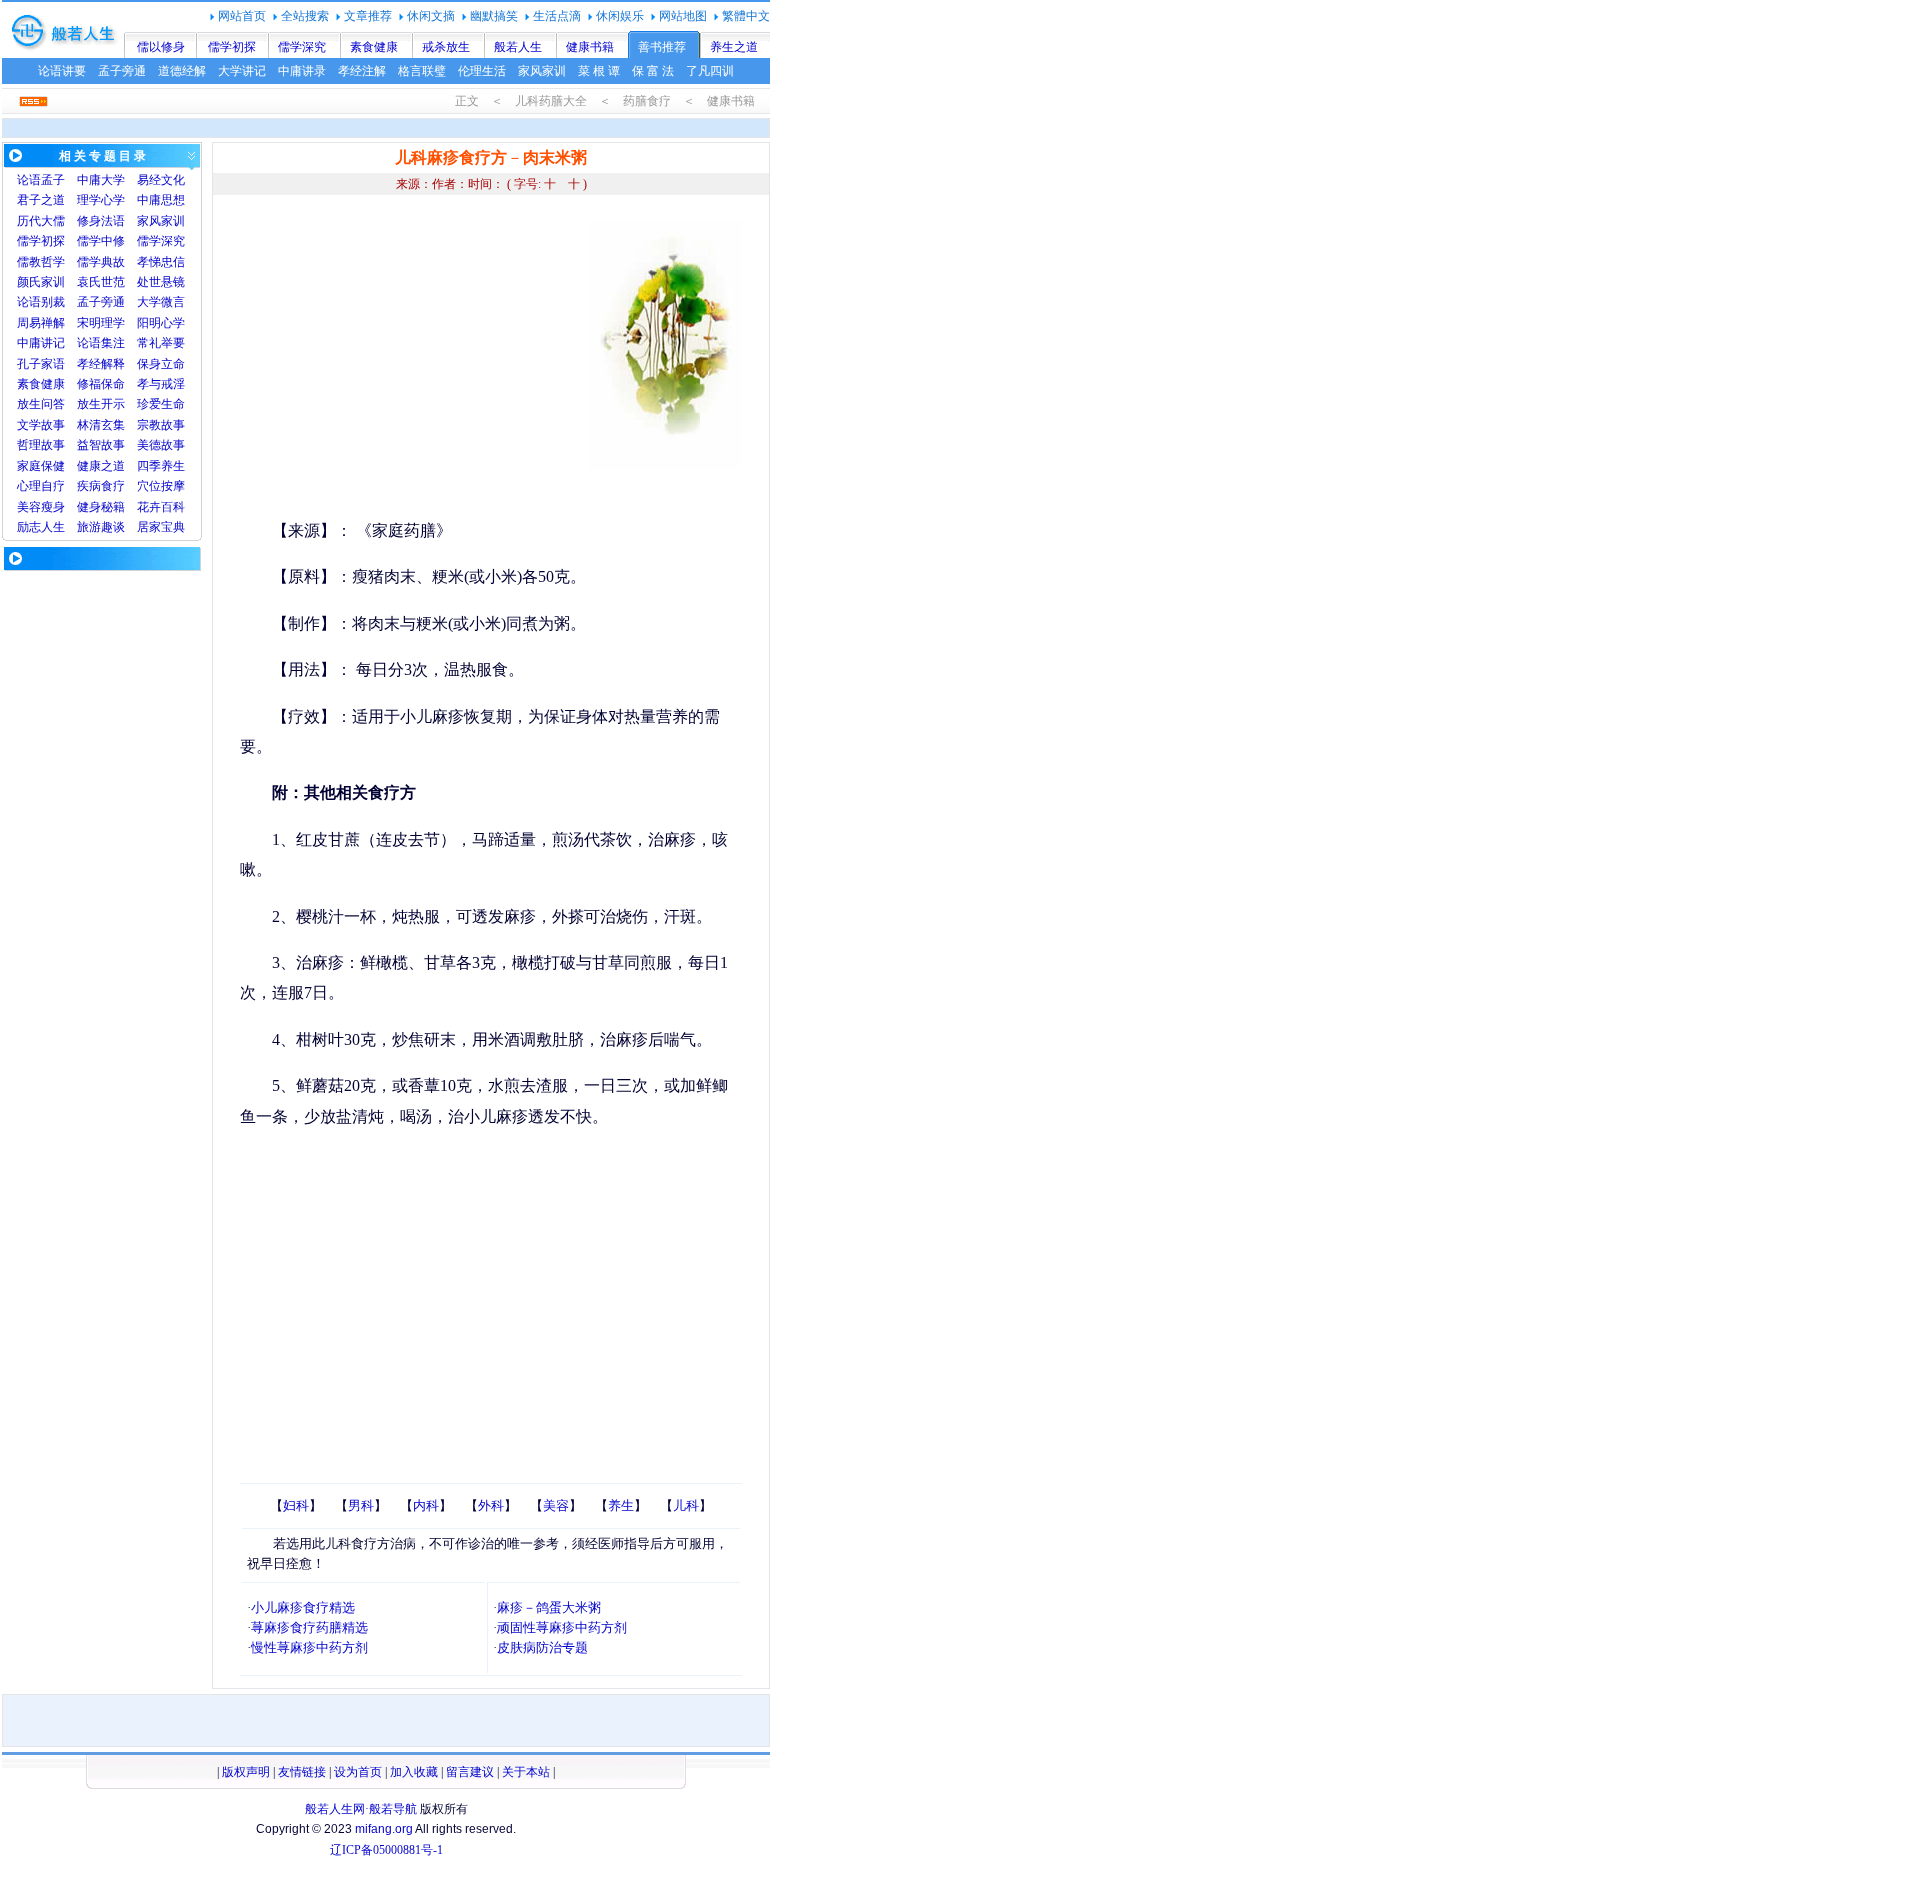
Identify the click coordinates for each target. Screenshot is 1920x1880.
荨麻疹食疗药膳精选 (309, 1627)
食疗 (113, 486)
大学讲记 (242, 71)
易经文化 (161, 180)
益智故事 (101, 445)
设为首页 (358, 1772)
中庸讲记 (41, 343)
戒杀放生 (446, 47)
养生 (621, 1505)
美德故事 (161, 445)
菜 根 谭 (599, 71)
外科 (491, 1505)
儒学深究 (302, 47)
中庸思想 (161, 200)
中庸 (89, 180)
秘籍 (113, 507)
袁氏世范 (101, 282)
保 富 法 (653, 71)
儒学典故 (101, 262)
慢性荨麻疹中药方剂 (309, 1647)
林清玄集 (101, 425)
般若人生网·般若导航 (361, 1809)
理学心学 (101, 200)
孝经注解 (362, 71)
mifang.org (384, 1829)
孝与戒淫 (161, 384)
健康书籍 (590, 47)
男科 (361, 1505)
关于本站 (526, 1772)
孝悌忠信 (161, 262)
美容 (29, 507)
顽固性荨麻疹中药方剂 (562, 1627)
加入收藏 (414, 1772)
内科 (426, 1505)
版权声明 (246, 1772)
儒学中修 (101, 241)
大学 (113, 180)
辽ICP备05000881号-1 (386, 1850)
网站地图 (683, 16)
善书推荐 (662, 47)
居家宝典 (161, 527)
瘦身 (53, 507)
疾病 (89, 486)
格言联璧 (422, 71)
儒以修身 (161, 47)
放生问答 (41, 404)
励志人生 (41, 527)
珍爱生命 (161, 404)
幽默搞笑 (494, 16)
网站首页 (242, 16)
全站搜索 (305, 16)
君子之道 (41, 200)
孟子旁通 (122, 71)
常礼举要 (161, 343)
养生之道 (734, 47)
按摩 (173, 486)
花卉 (149, 507)
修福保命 (101, 384)
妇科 (296, 1505)
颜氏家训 (41, 282)
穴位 (149, 486)
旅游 (89, 527)
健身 (89, 507)
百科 (173, 507)
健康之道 (101, 466)
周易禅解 (41, 323)
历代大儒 (41, 221)
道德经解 (182, 71)
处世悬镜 (161, 282)
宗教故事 (161, 425)
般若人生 (518, 47)
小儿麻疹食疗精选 (303, 1607)
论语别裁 (41, 302)
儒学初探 (232, 47)
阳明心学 (161, 323)
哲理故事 (41, 445)
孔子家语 (41, 364)
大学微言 (161, 302)
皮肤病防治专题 (542, 1647)
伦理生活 (482, 71)
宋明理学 (101, 323)
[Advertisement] (408, 360)
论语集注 (101, 343)
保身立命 (161, 364)
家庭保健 (41, 466)
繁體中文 (746, 16)
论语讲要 (62, 71)
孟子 (53, 180)
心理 (29, 486)
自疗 (53, 486)
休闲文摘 (431, 16)
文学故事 (41, 425)
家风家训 (542, 71)
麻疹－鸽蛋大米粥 (549, 1607)
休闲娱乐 (620, 16)
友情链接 (302, 1772)
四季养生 (161, 466)
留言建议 (470, 1772)
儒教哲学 (41, 262)
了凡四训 (710, 71)
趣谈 (113, 527)
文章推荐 (368, 16)
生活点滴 (557, 16)
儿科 (686, 1505)
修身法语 (101, 221)
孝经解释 (101, 364)
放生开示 (101, 404)
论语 (29, 180)
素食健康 (374, 47)
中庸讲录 (302, 71)
